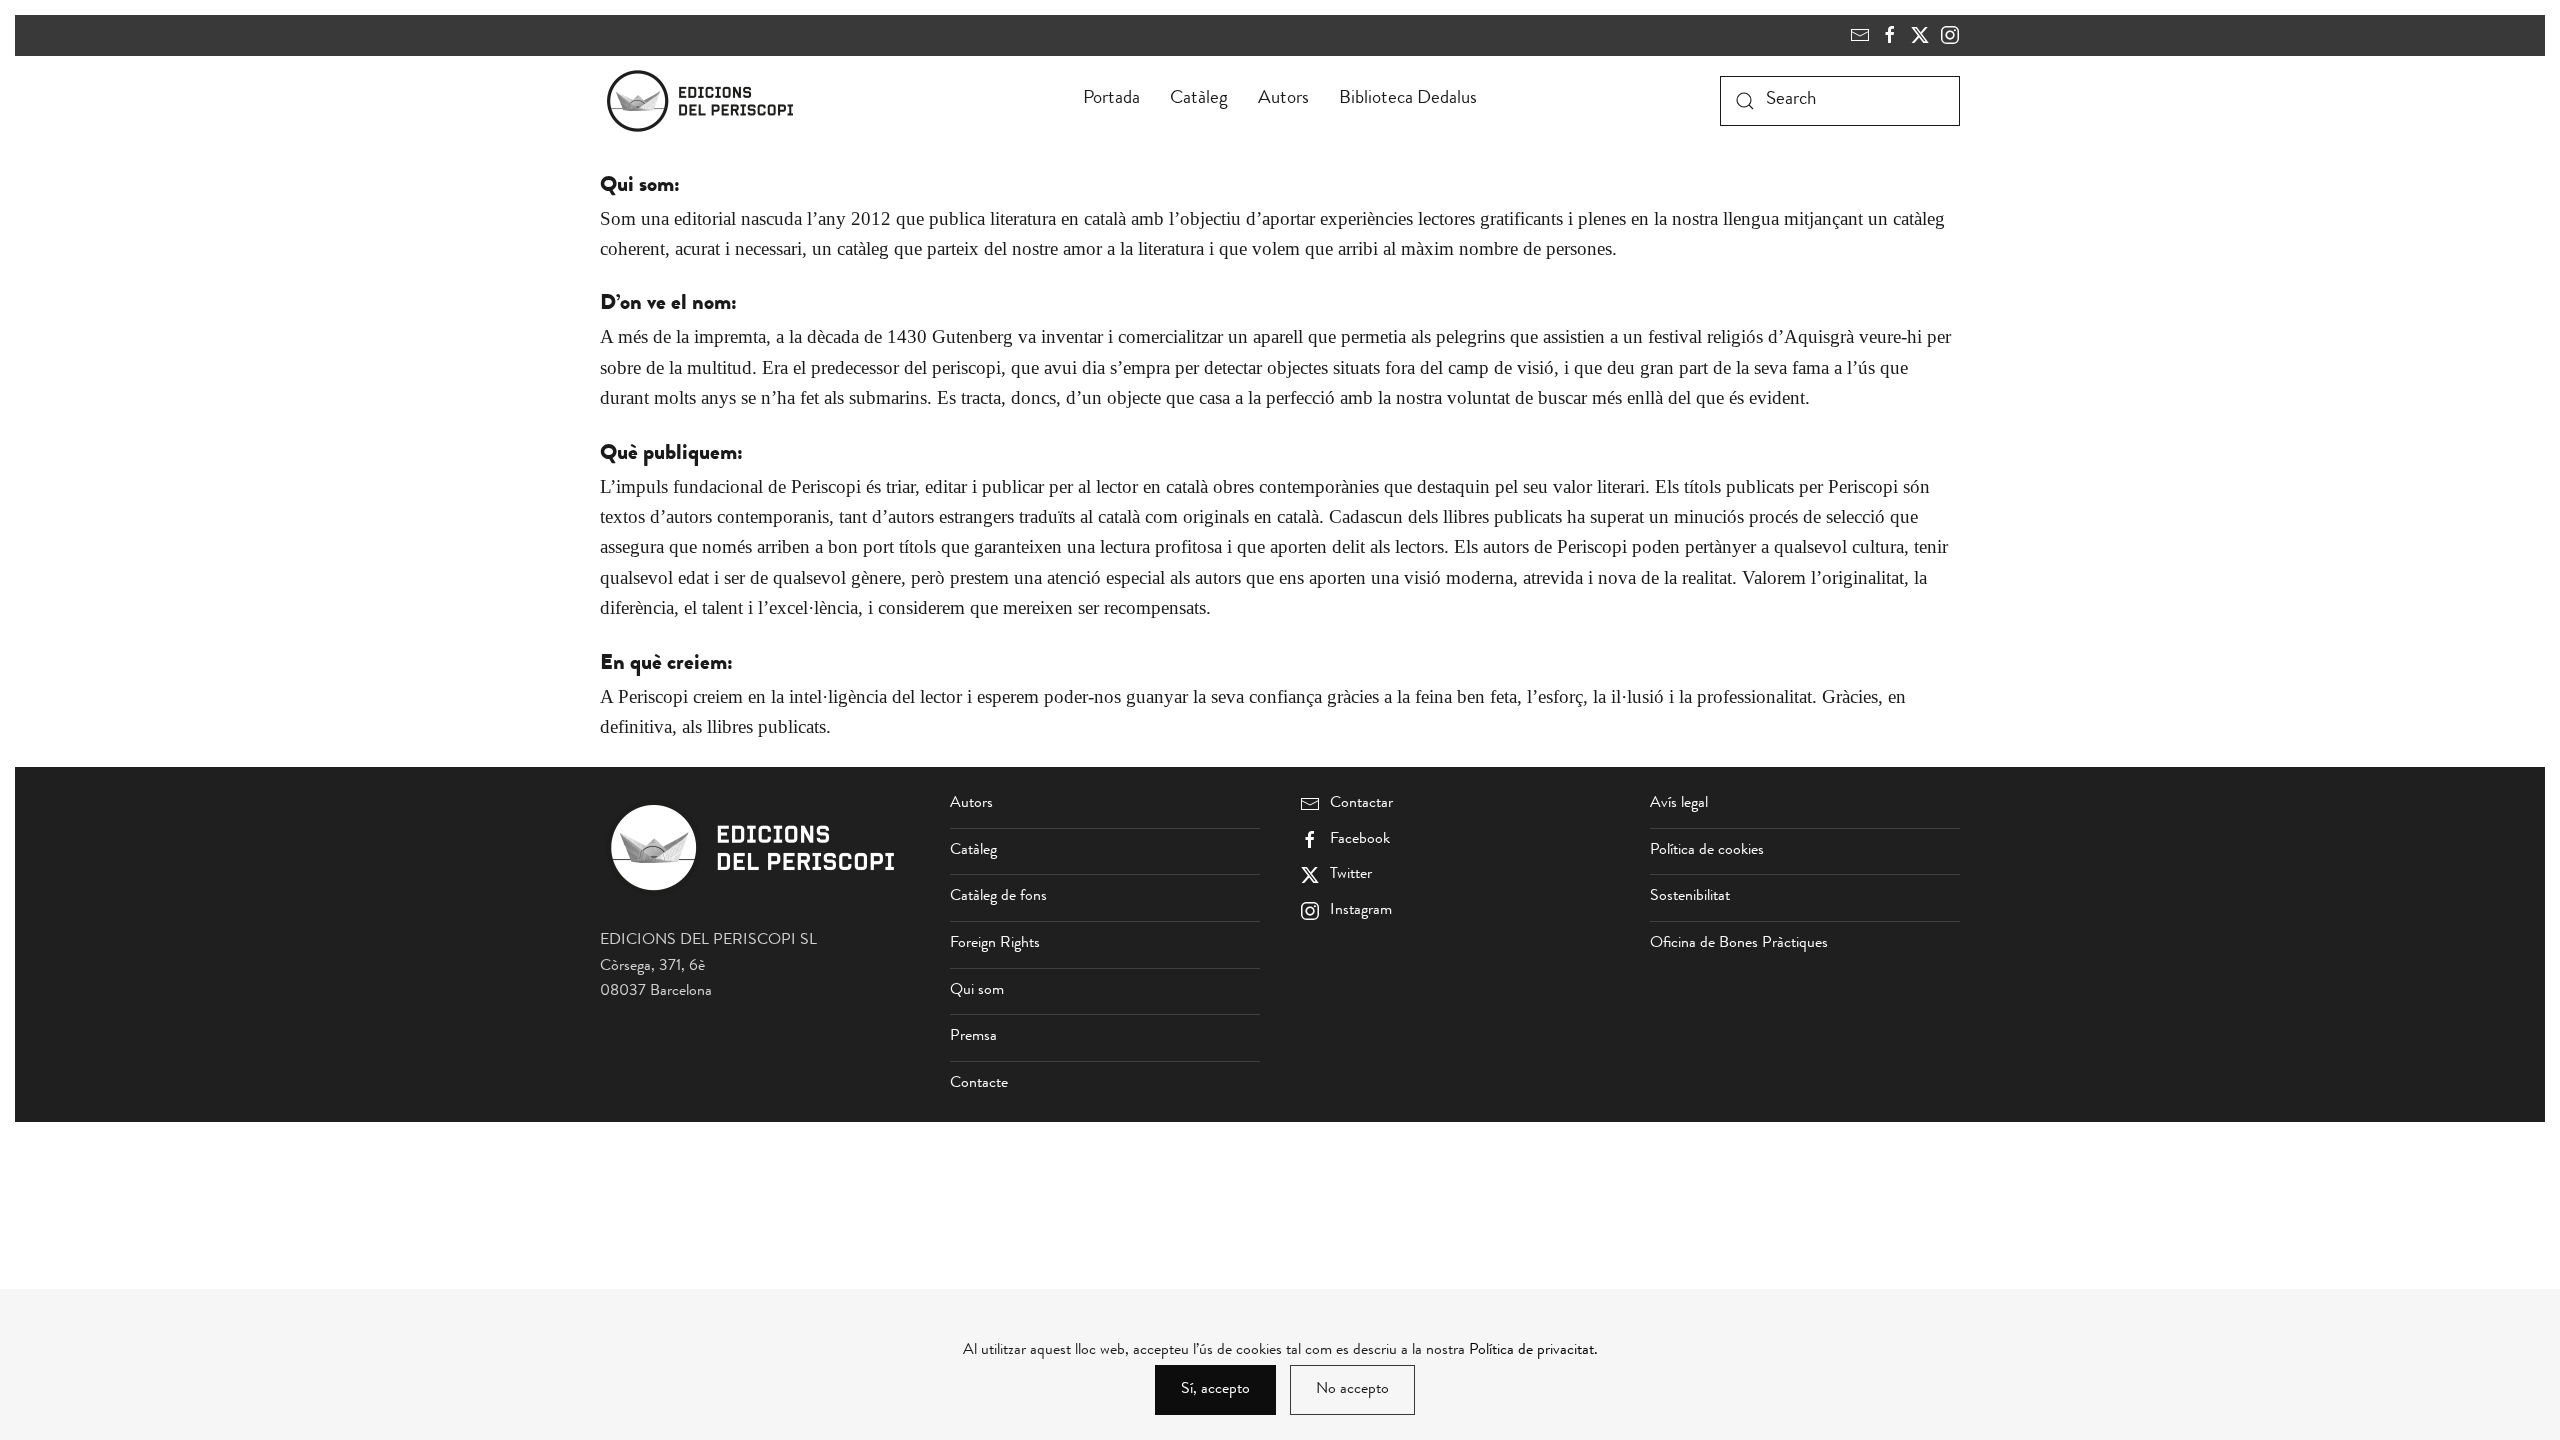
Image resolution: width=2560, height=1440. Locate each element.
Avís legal (1679, 804)
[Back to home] (704, 101)
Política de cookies (1707, 851)
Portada (1111, 99)
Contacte (979, 1084)
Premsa (973, 1037)
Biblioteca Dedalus (1408, 99)
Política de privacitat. (1533, 1351)
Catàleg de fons (998, 897)
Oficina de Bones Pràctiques (1739, 944)
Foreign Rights (995, 944)
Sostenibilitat (1690, 897)
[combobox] (1840, 101)
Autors (1283, 99)
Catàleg (1199, 99)
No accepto (1352, 1390)
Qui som (977, 991)
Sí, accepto (1215, 1390)
